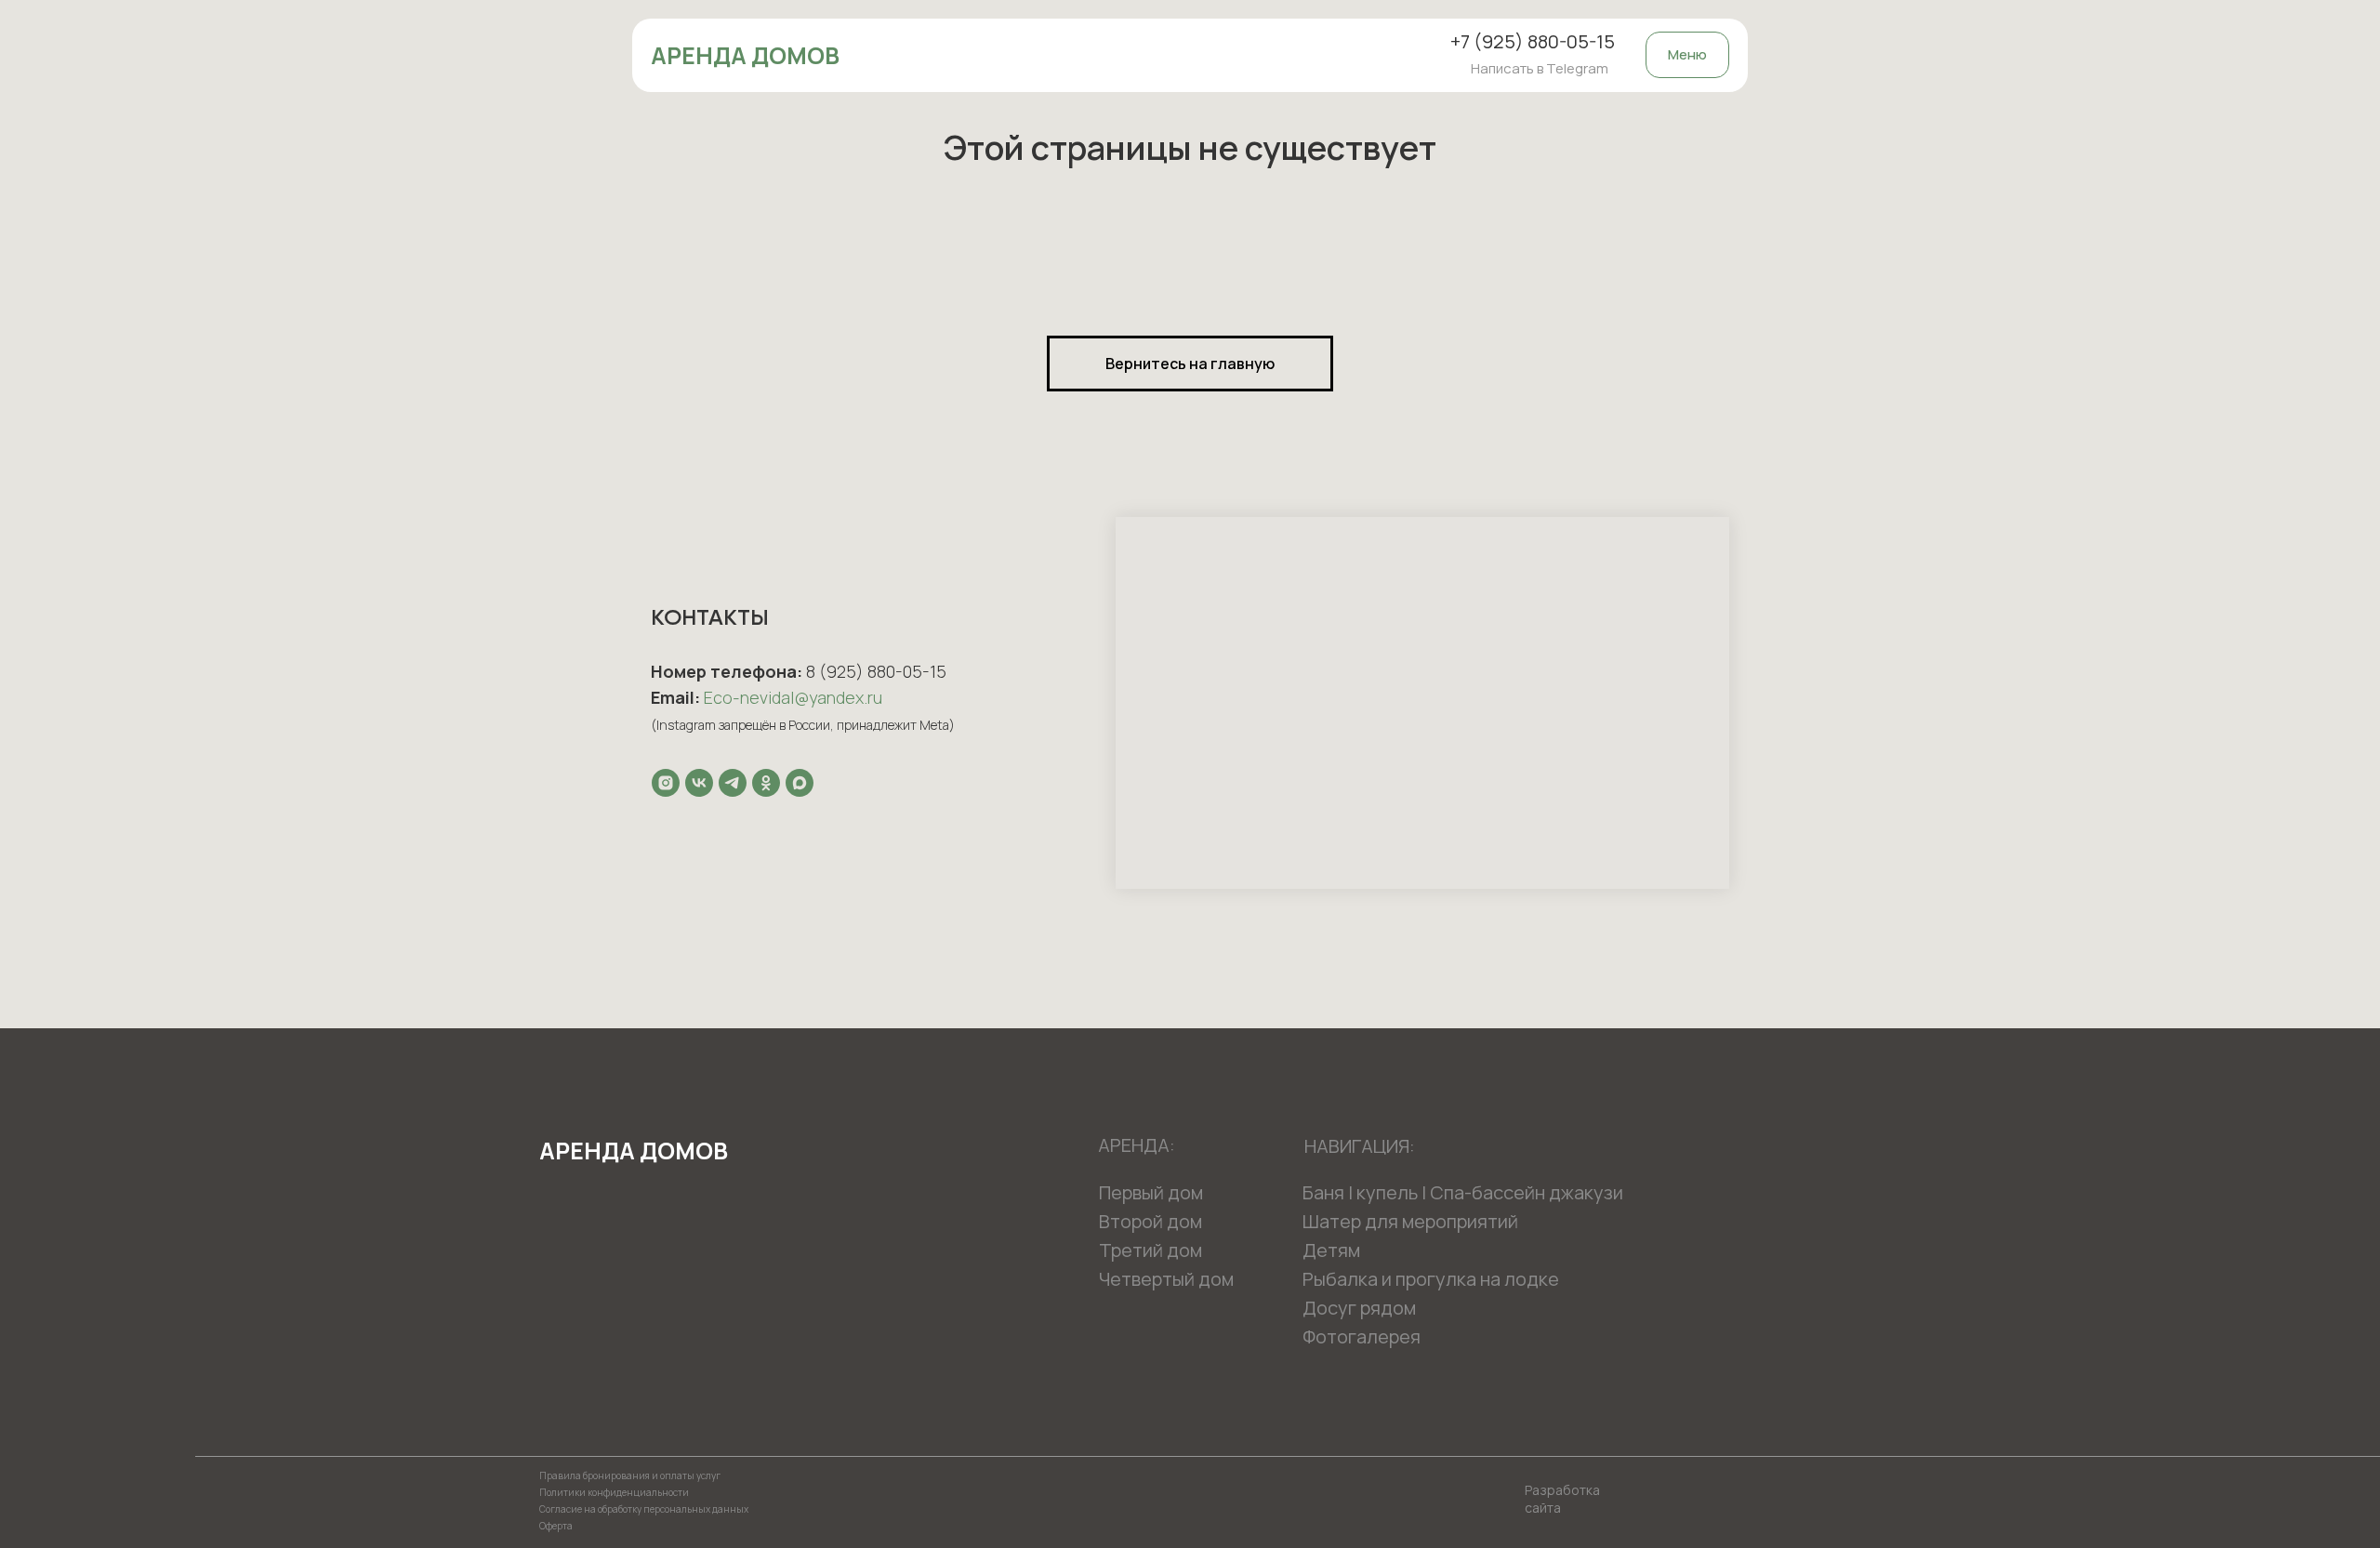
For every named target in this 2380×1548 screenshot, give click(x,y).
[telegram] (733, 783)
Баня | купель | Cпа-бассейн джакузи (1463, 1192)
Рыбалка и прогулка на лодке (1431, 1279)
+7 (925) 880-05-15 (1533, 41)
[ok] (766, 783)
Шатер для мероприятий (1410, 1221)
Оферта (556, 1526)
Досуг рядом (1359, 1308)
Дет (1320, 1250)
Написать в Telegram (1540, 68)
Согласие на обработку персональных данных (644, 1509)
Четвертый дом (1166, 1279)
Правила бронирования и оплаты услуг (630, 1475)
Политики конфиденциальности (614, 1492)
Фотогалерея (1362, 1336)
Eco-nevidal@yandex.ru (793, 697)
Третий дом (1150, 1250)
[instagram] (666, 783)
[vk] (699, 783)
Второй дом (1150, 1221)
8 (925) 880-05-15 (876, 671)
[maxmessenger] (800, 783)
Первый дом (1151, 1192)
